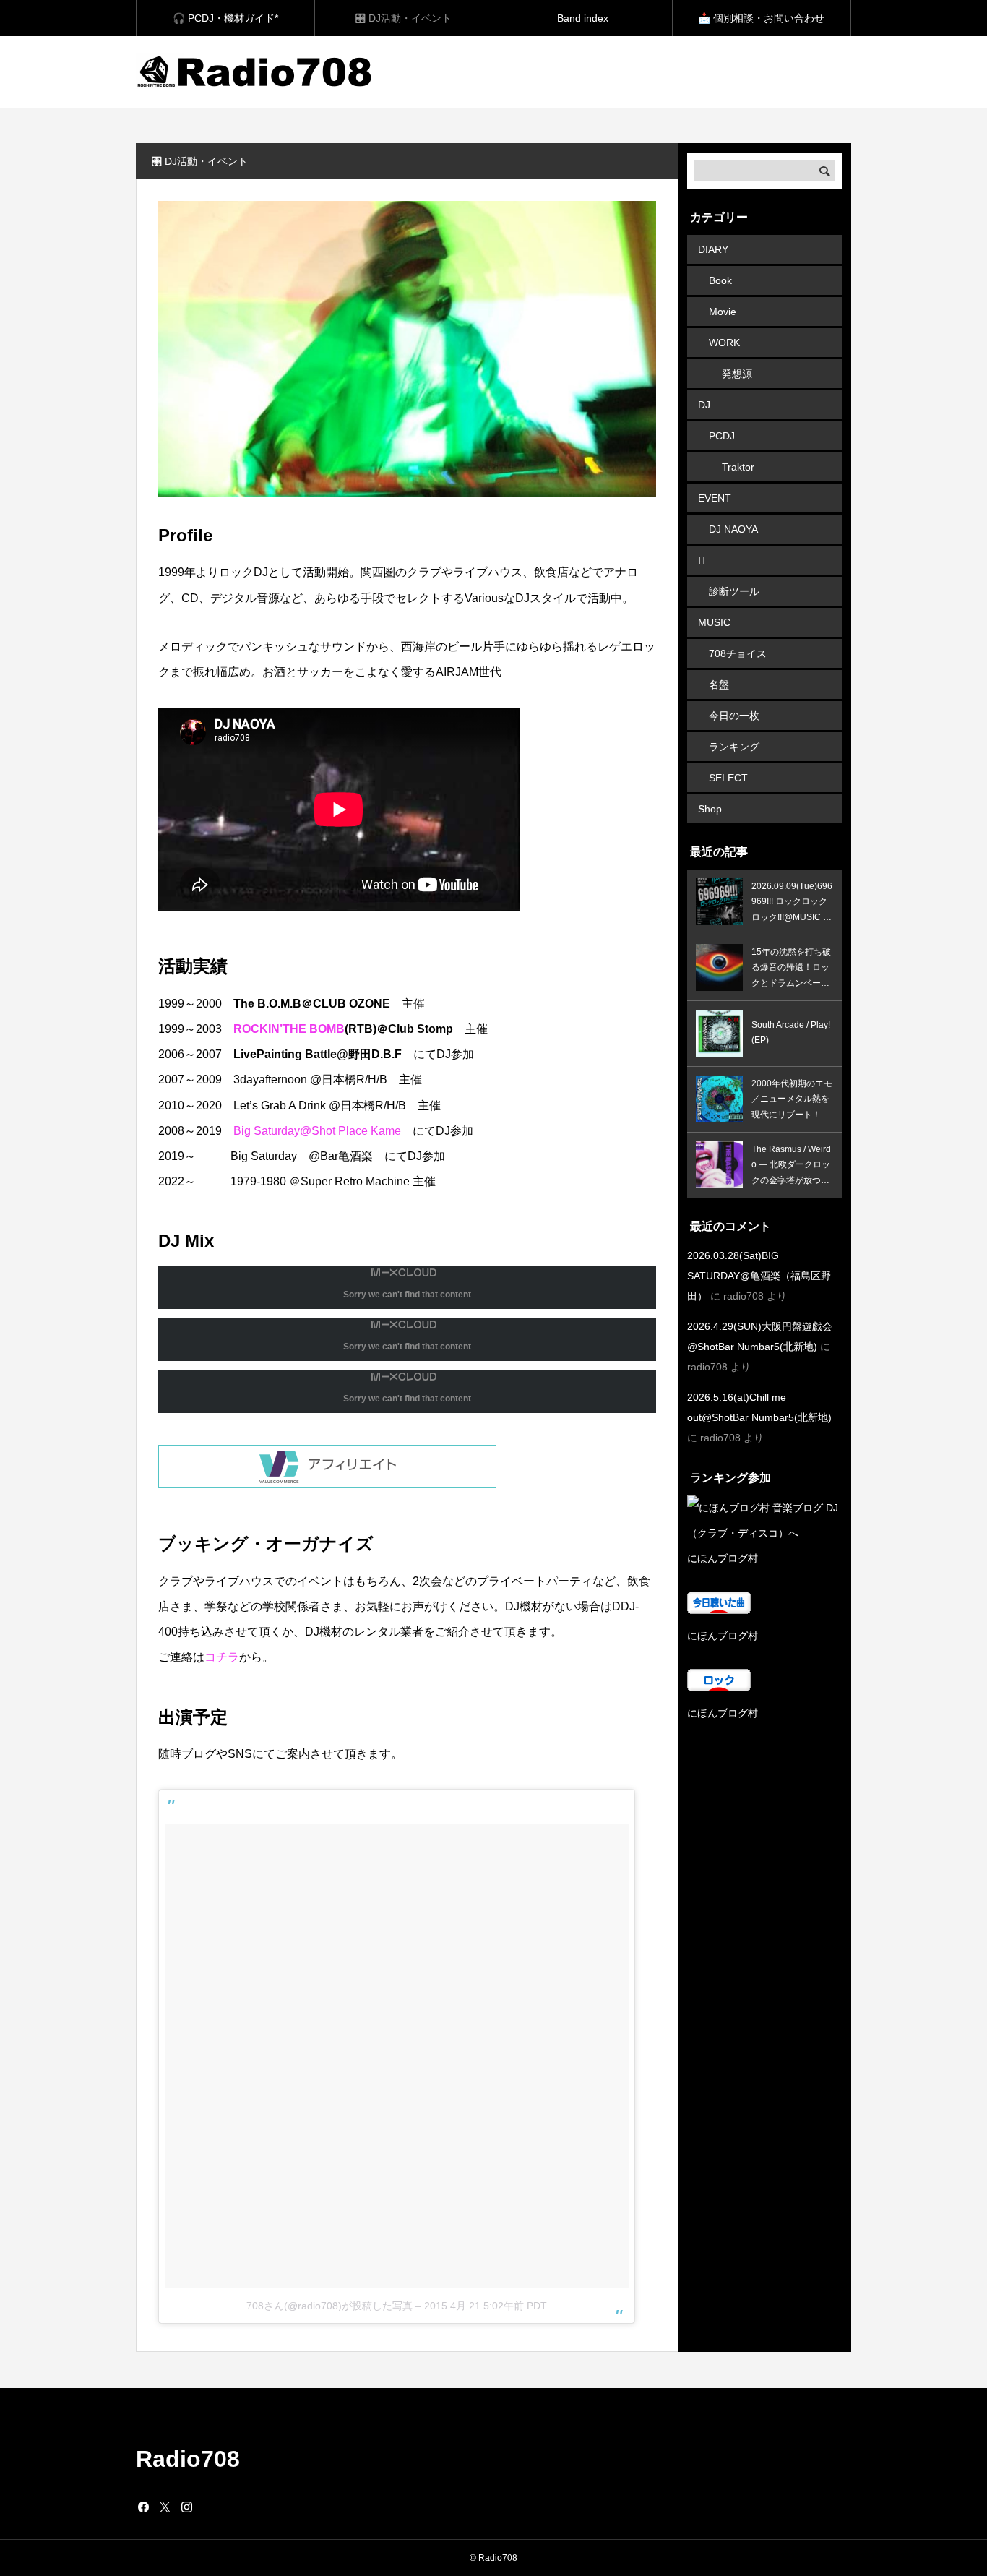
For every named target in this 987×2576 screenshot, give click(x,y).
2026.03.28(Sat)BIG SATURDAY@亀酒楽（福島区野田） (759, 1276)
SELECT (728, 778)
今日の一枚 (734, 716)
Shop (710, 809)
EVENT (715, 498)
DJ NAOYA (733, 529)
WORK (724, 343)
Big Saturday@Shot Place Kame (317, 1131)
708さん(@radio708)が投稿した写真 (329, 2306)
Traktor (738, 467)
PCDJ (722, 436)
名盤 (719, 684)
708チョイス (738, 653)
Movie (723, 312)
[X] (165, 2507)
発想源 (737, 374)
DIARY (713, 249)
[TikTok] (208, 2507)
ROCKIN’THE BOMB (289, 1029)
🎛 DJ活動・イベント (404, 18)
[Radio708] (256, 72)
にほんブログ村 (723, 1558)
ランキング (734, 747)
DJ (704, 405)
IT (703, 560)
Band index (583, 18)
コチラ (222, 1657)
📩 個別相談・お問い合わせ (761, 18)
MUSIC (714, 622)
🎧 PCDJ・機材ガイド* (225, 18)
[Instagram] (186, 2507)
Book (720, 280)
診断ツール (734, 591)
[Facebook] (143, 2507)
